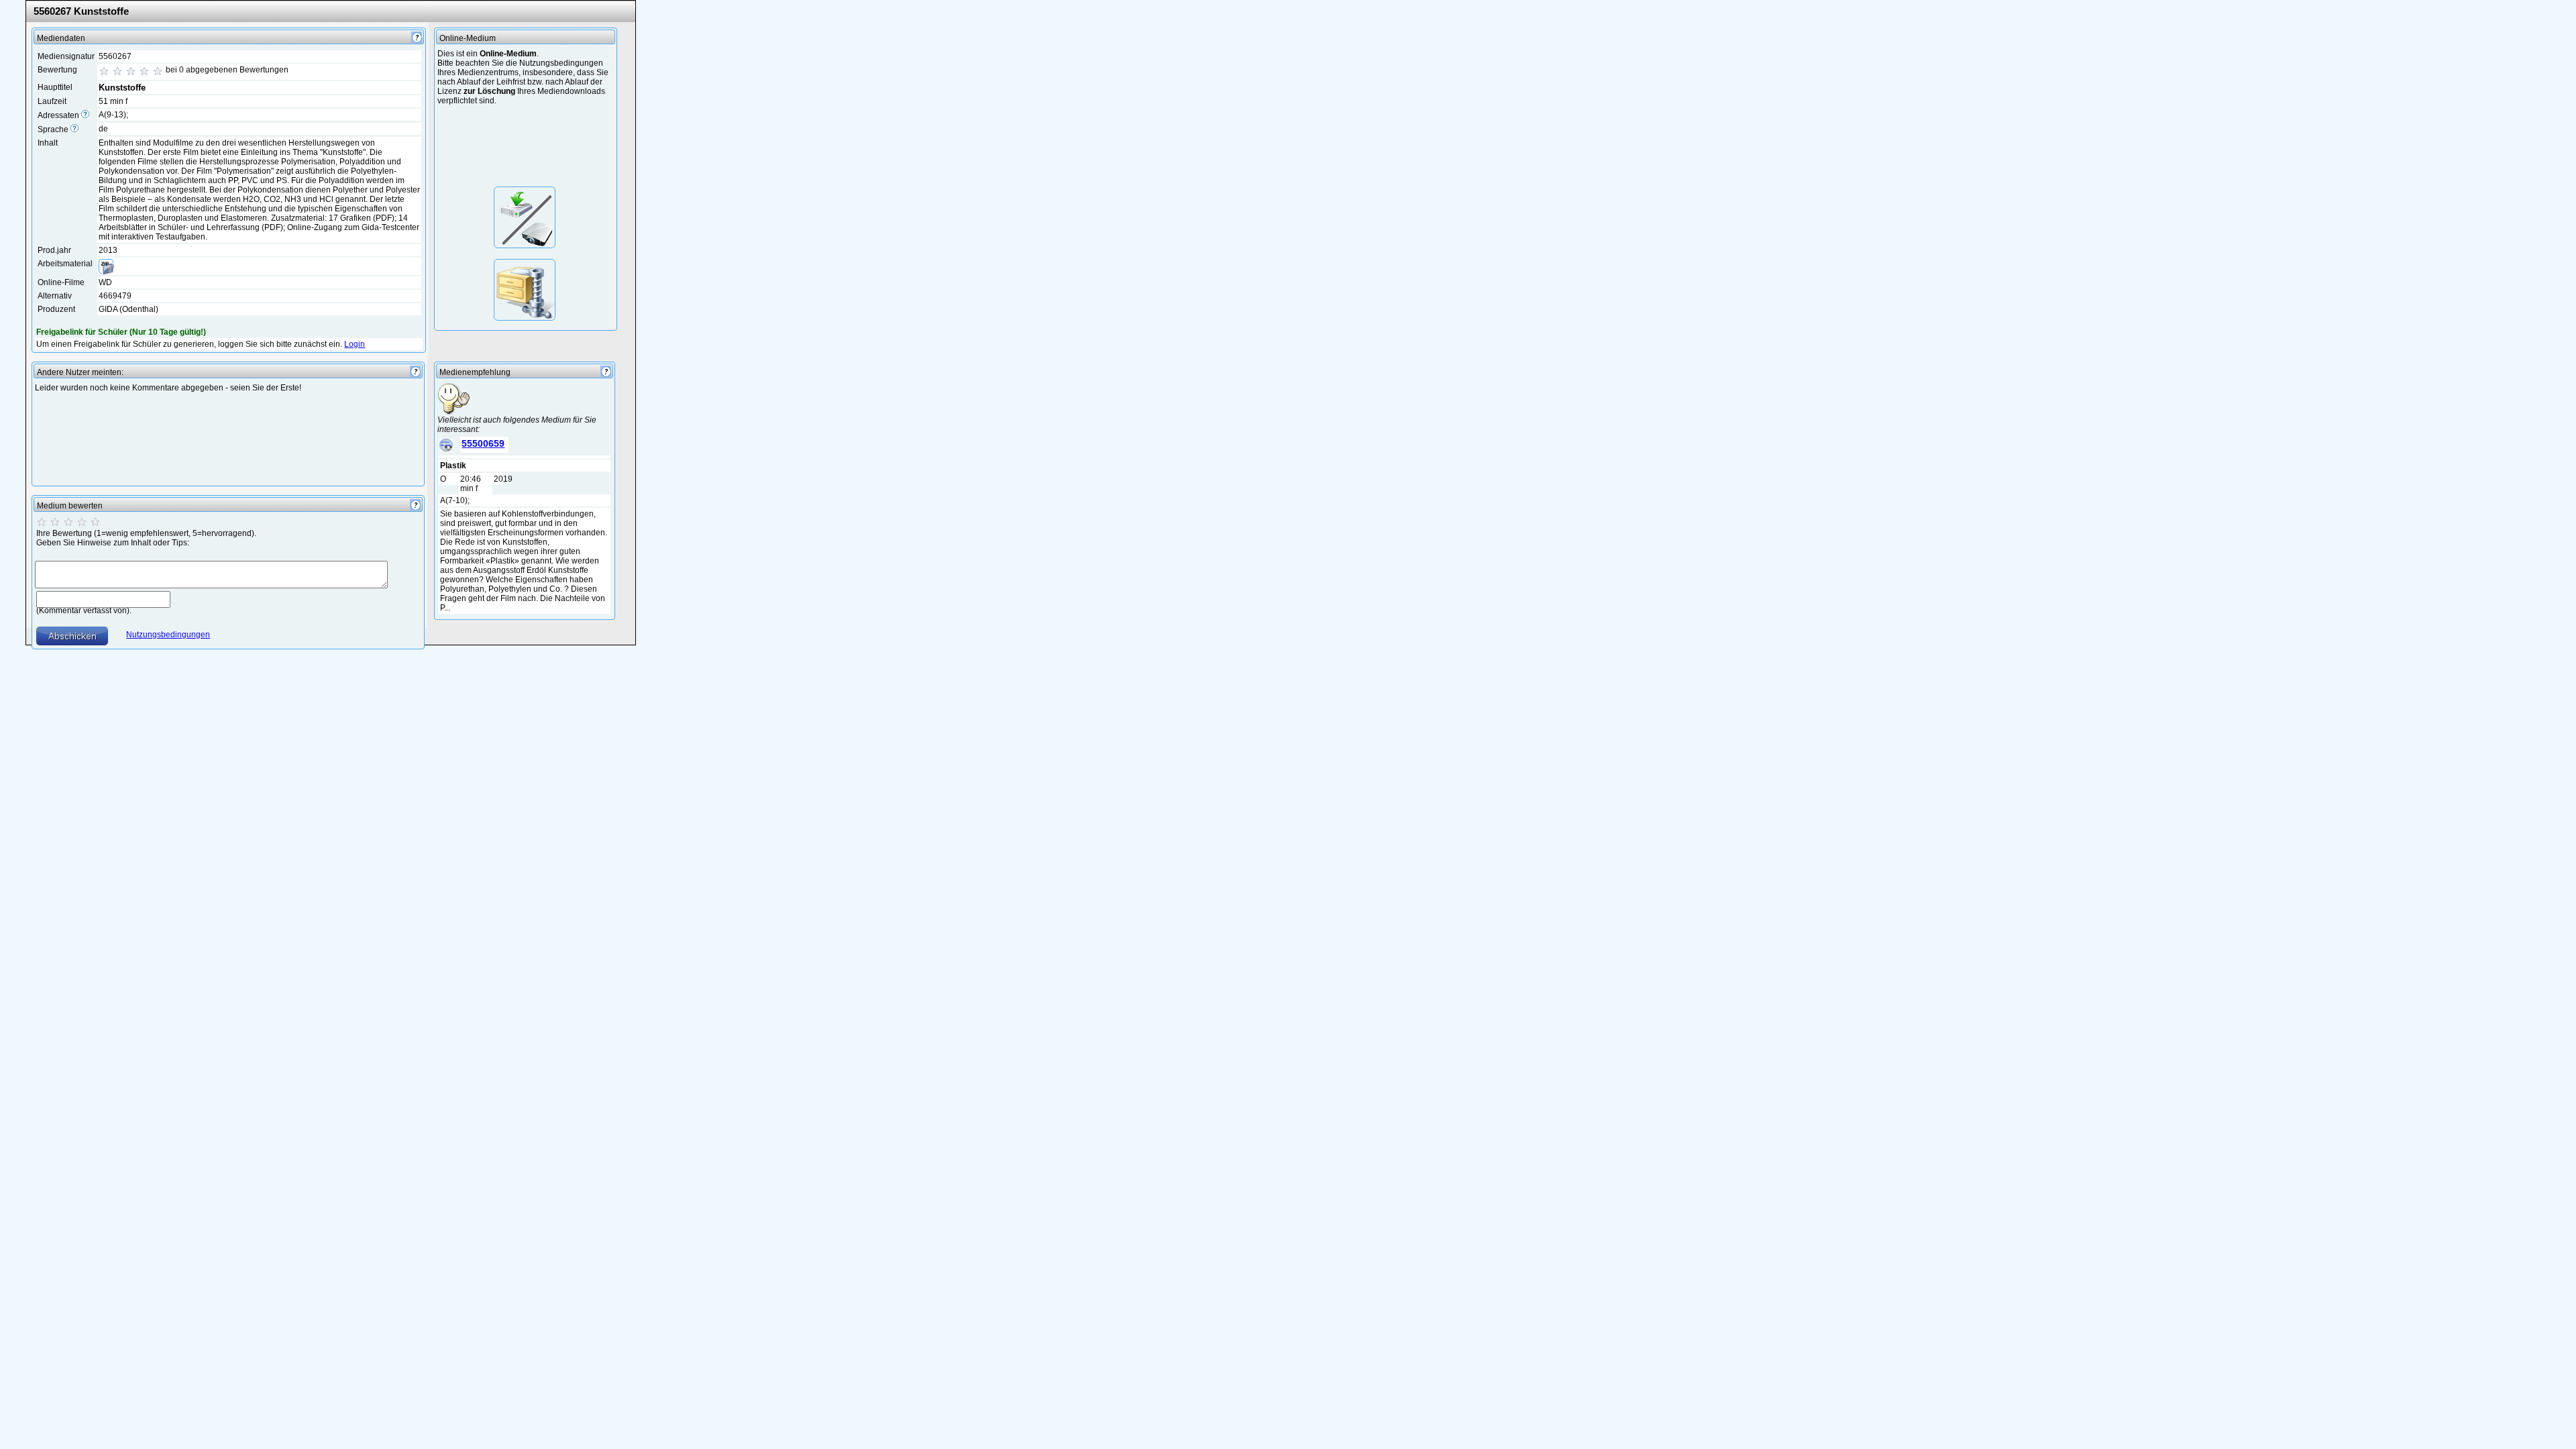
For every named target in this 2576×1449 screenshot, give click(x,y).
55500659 (483, 443)
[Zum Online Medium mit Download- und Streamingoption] (525, 217)
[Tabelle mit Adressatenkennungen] (85, 115)
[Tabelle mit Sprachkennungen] (74, 129)
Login (355, 344)
